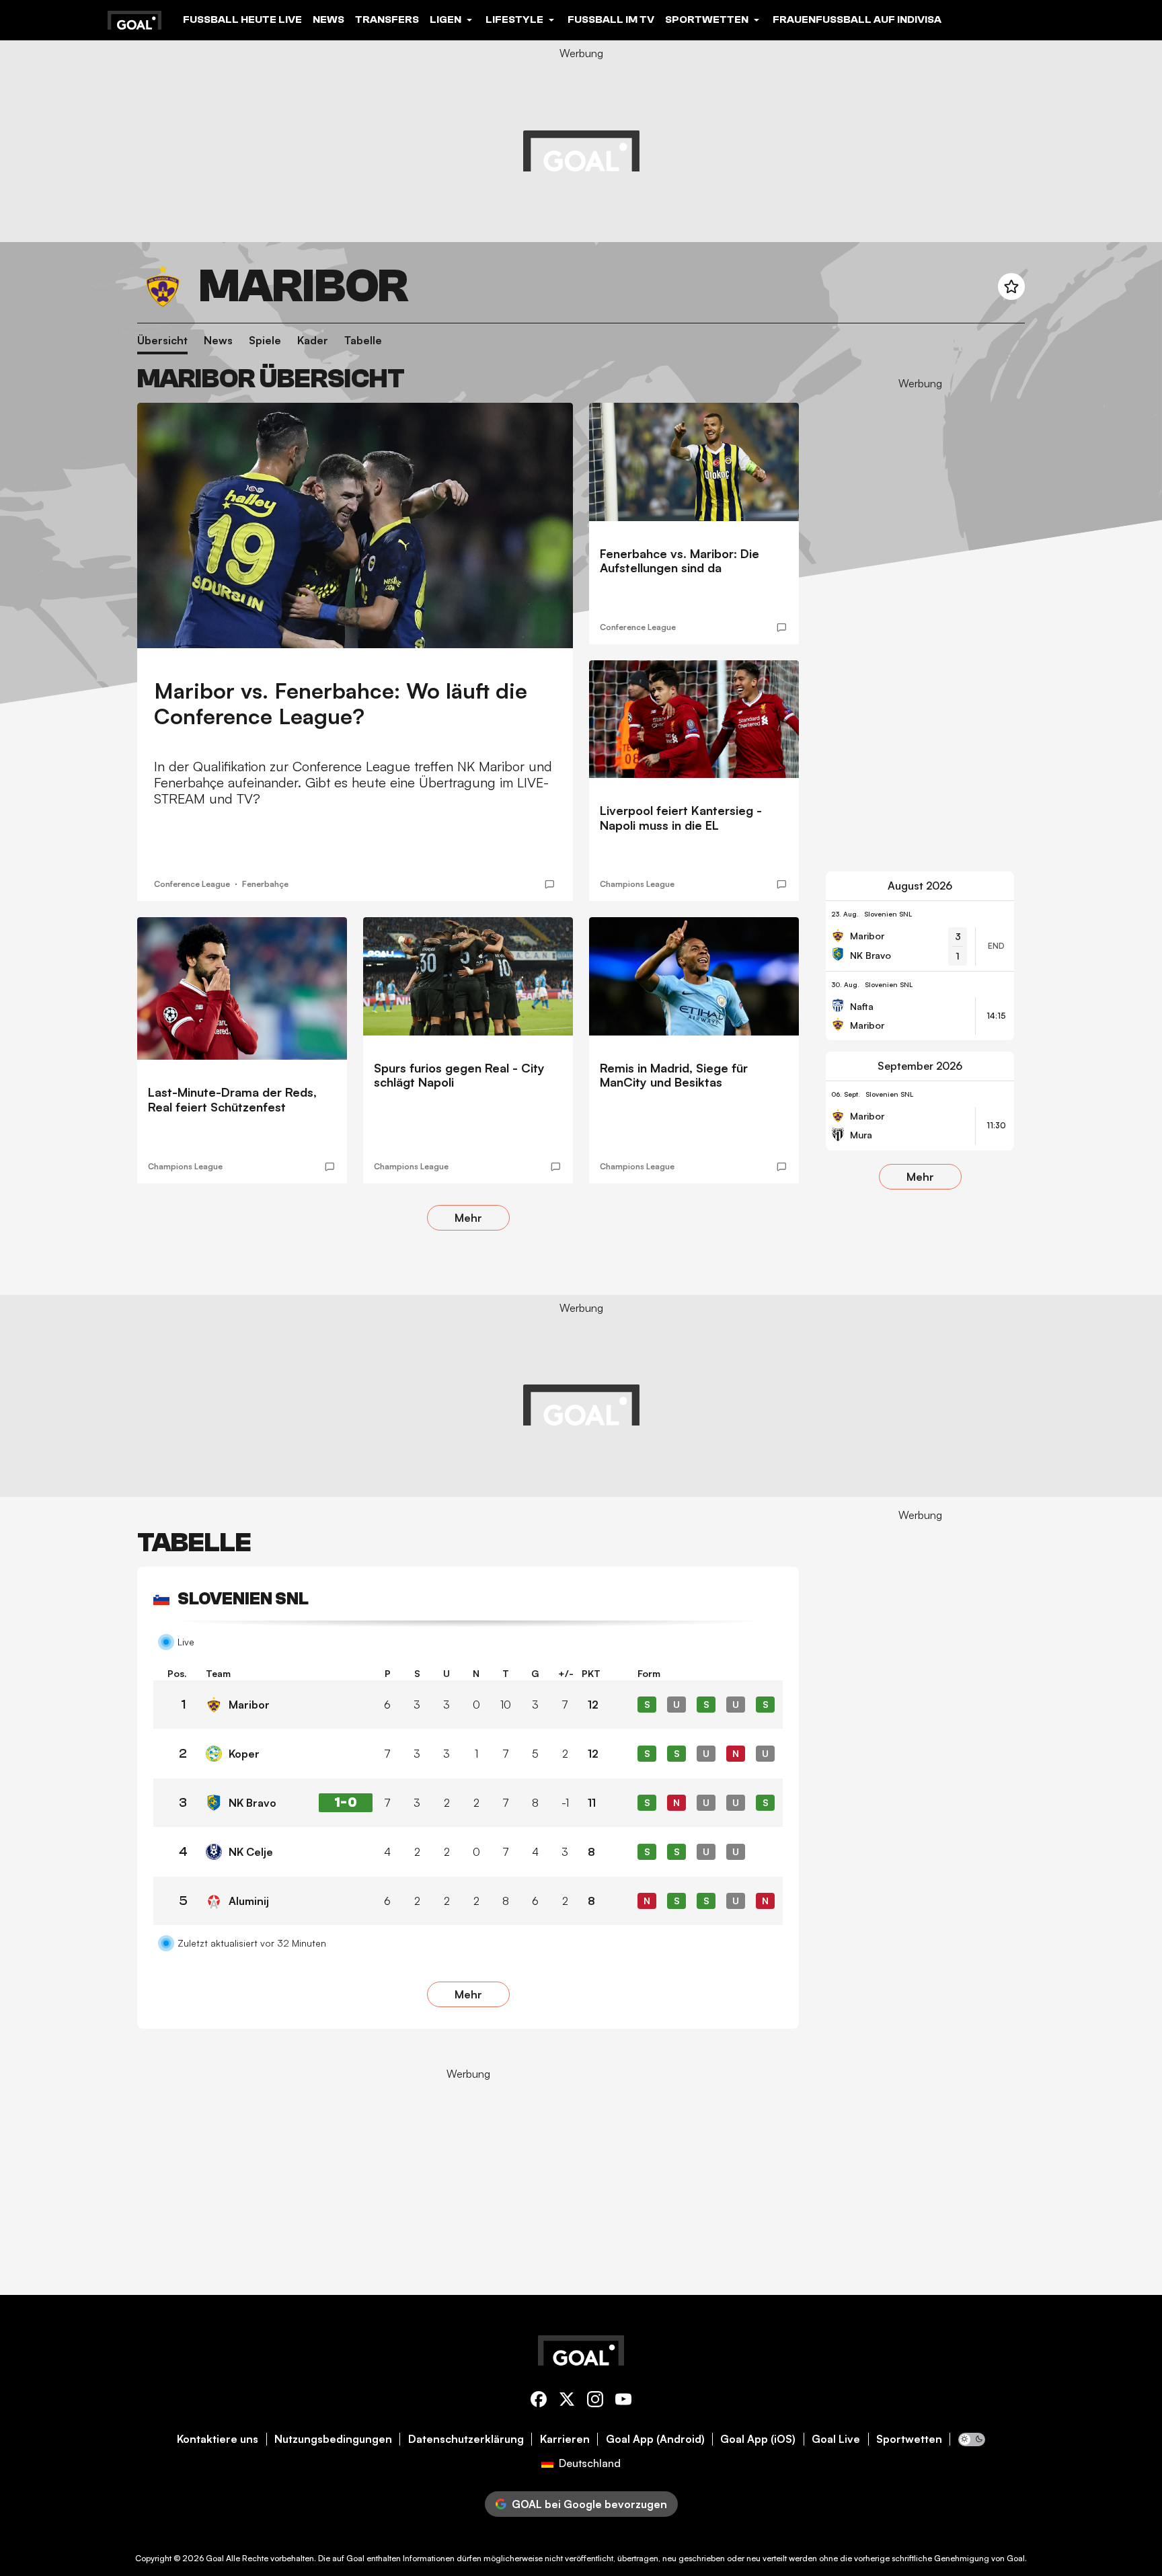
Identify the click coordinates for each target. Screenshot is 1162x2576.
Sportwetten (909, 2439)
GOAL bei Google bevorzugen (589, 2504)
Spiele (265, 341)
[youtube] (623, 2402)
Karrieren (565, 2439)
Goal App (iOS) (758, 2439)
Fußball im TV (611, 19)
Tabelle (363, 341)
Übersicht (162, 341)
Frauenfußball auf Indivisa (857, 19)
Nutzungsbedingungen (333, 2439)
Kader (313, 341)
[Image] (355, 525)
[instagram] (595, 2402)
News (328, 19)
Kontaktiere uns (218, 2439)
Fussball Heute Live (242, 19)
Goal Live (836, 2439)
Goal (215, 2558)
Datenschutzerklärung (466, 2439)
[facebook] (539, 2402)
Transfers (387, 19)
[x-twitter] (567, 2402)
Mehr (468, 1218)
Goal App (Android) (655, 2439)
